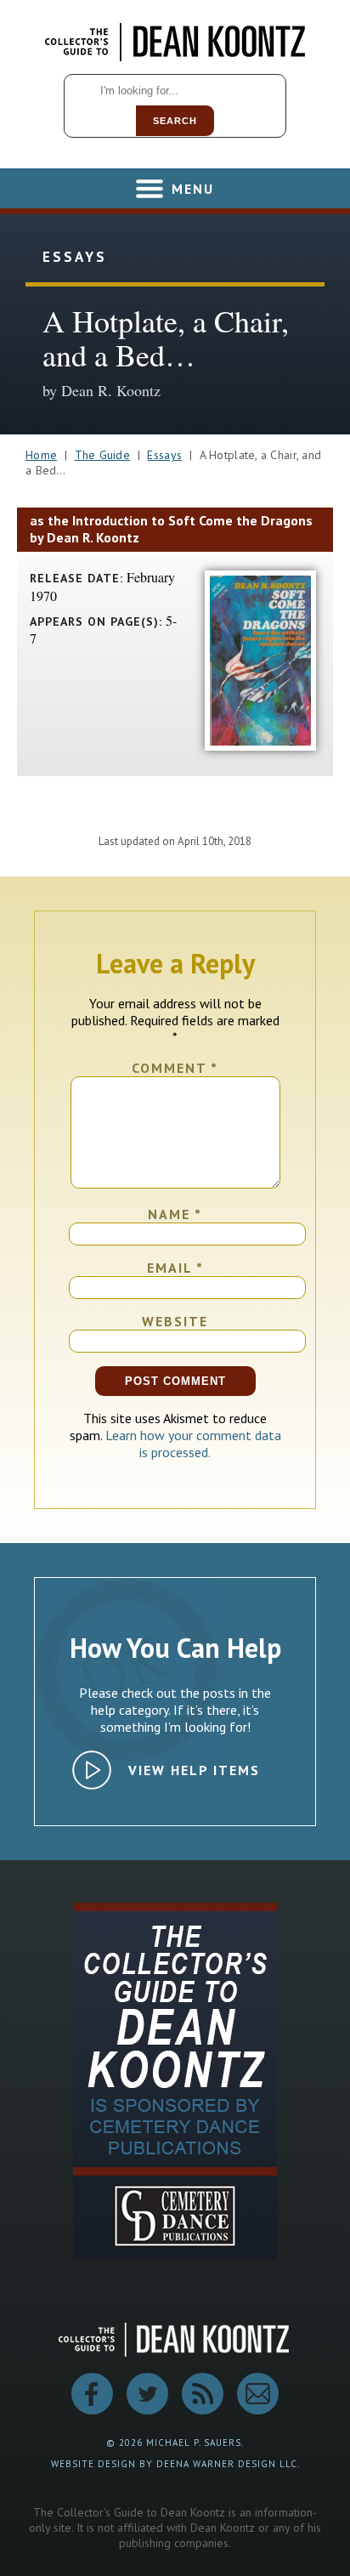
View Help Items (194, 1770)
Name (175, 1214)
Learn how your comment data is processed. (193, 1444)
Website (175, 1321)
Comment (175, 1068)
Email (175, 1268)
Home (41, 455)
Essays (164, 455)
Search (175, 121)
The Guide (103, 455)
